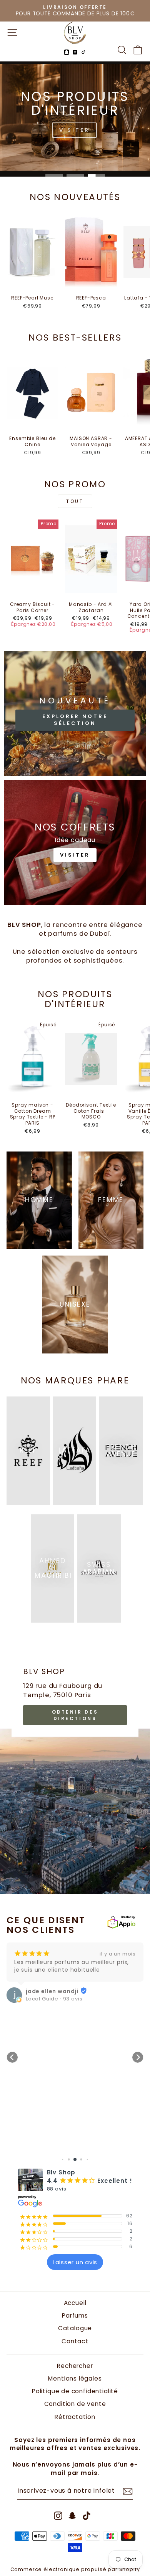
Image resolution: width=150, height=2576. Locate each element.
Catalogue (75, 2328)
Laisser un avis (75, 2262)
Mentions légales (75, 2378)
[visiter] (75, 842)
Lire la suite (69, 1994)
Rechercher (75, 2366)
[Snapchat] (67, 52)
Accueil (75, 2303)
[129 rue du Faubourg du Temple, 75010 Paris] (75, 1769)
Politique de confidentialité (75, 2391)
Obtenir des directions (75, 1715)
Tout (75, 501)
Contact (75, 2341)
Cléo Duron (83, 2016)
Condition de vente (75, 2404)
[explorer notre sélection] (75, 713)
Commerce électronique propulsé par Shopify (75, 2569)
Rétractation (75, 2417)
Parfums (75, 2315)
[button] (12, 2057)
